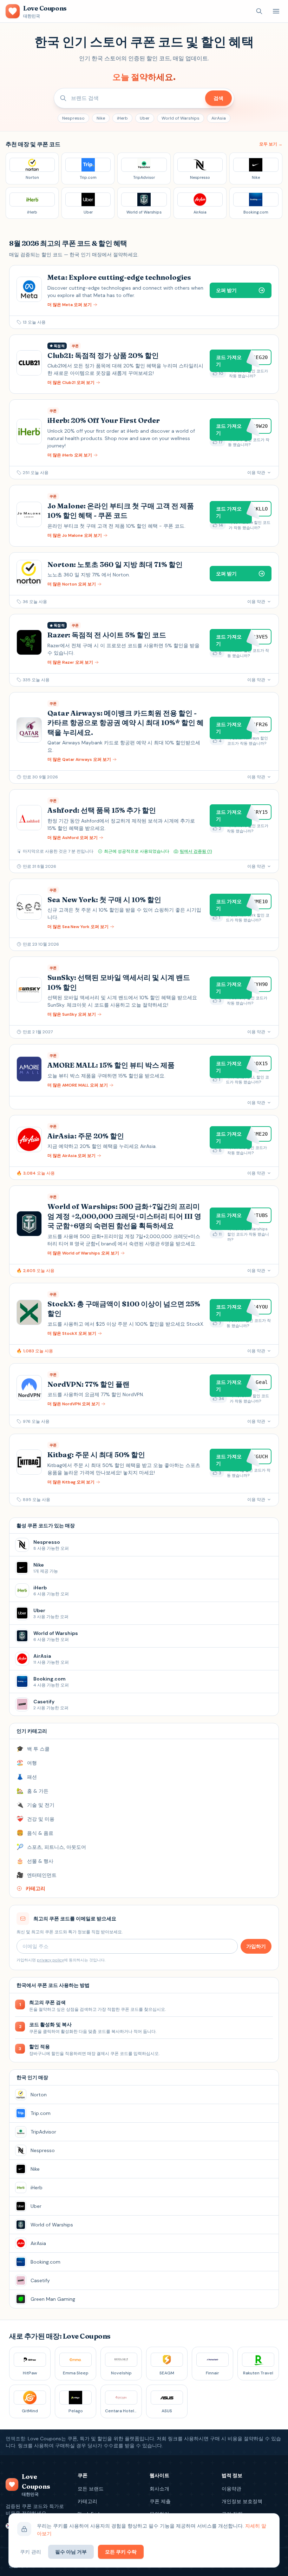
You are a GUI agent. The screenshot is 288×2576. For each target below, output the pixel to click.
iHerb (122, 118)
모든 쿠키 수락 (121, 2552)
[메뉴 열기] (276, 11)
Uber (145, 118)
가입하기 (256, 1946)
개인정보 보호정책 (242, 2501)
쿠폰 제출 (160, 2501)
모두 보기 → (271, 144)
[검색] (259, 11)
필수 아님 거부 (71, 2552)
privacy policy (50, 1960)
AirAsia (219, 118)
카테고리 (87, 2501)
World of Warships (181, 118)
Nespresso (73, 118)
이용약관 (231, 2489)
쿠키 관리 (31, 2552)
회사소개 (159, 2489)
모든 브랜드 (91, 2489)
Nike (101, 118)
